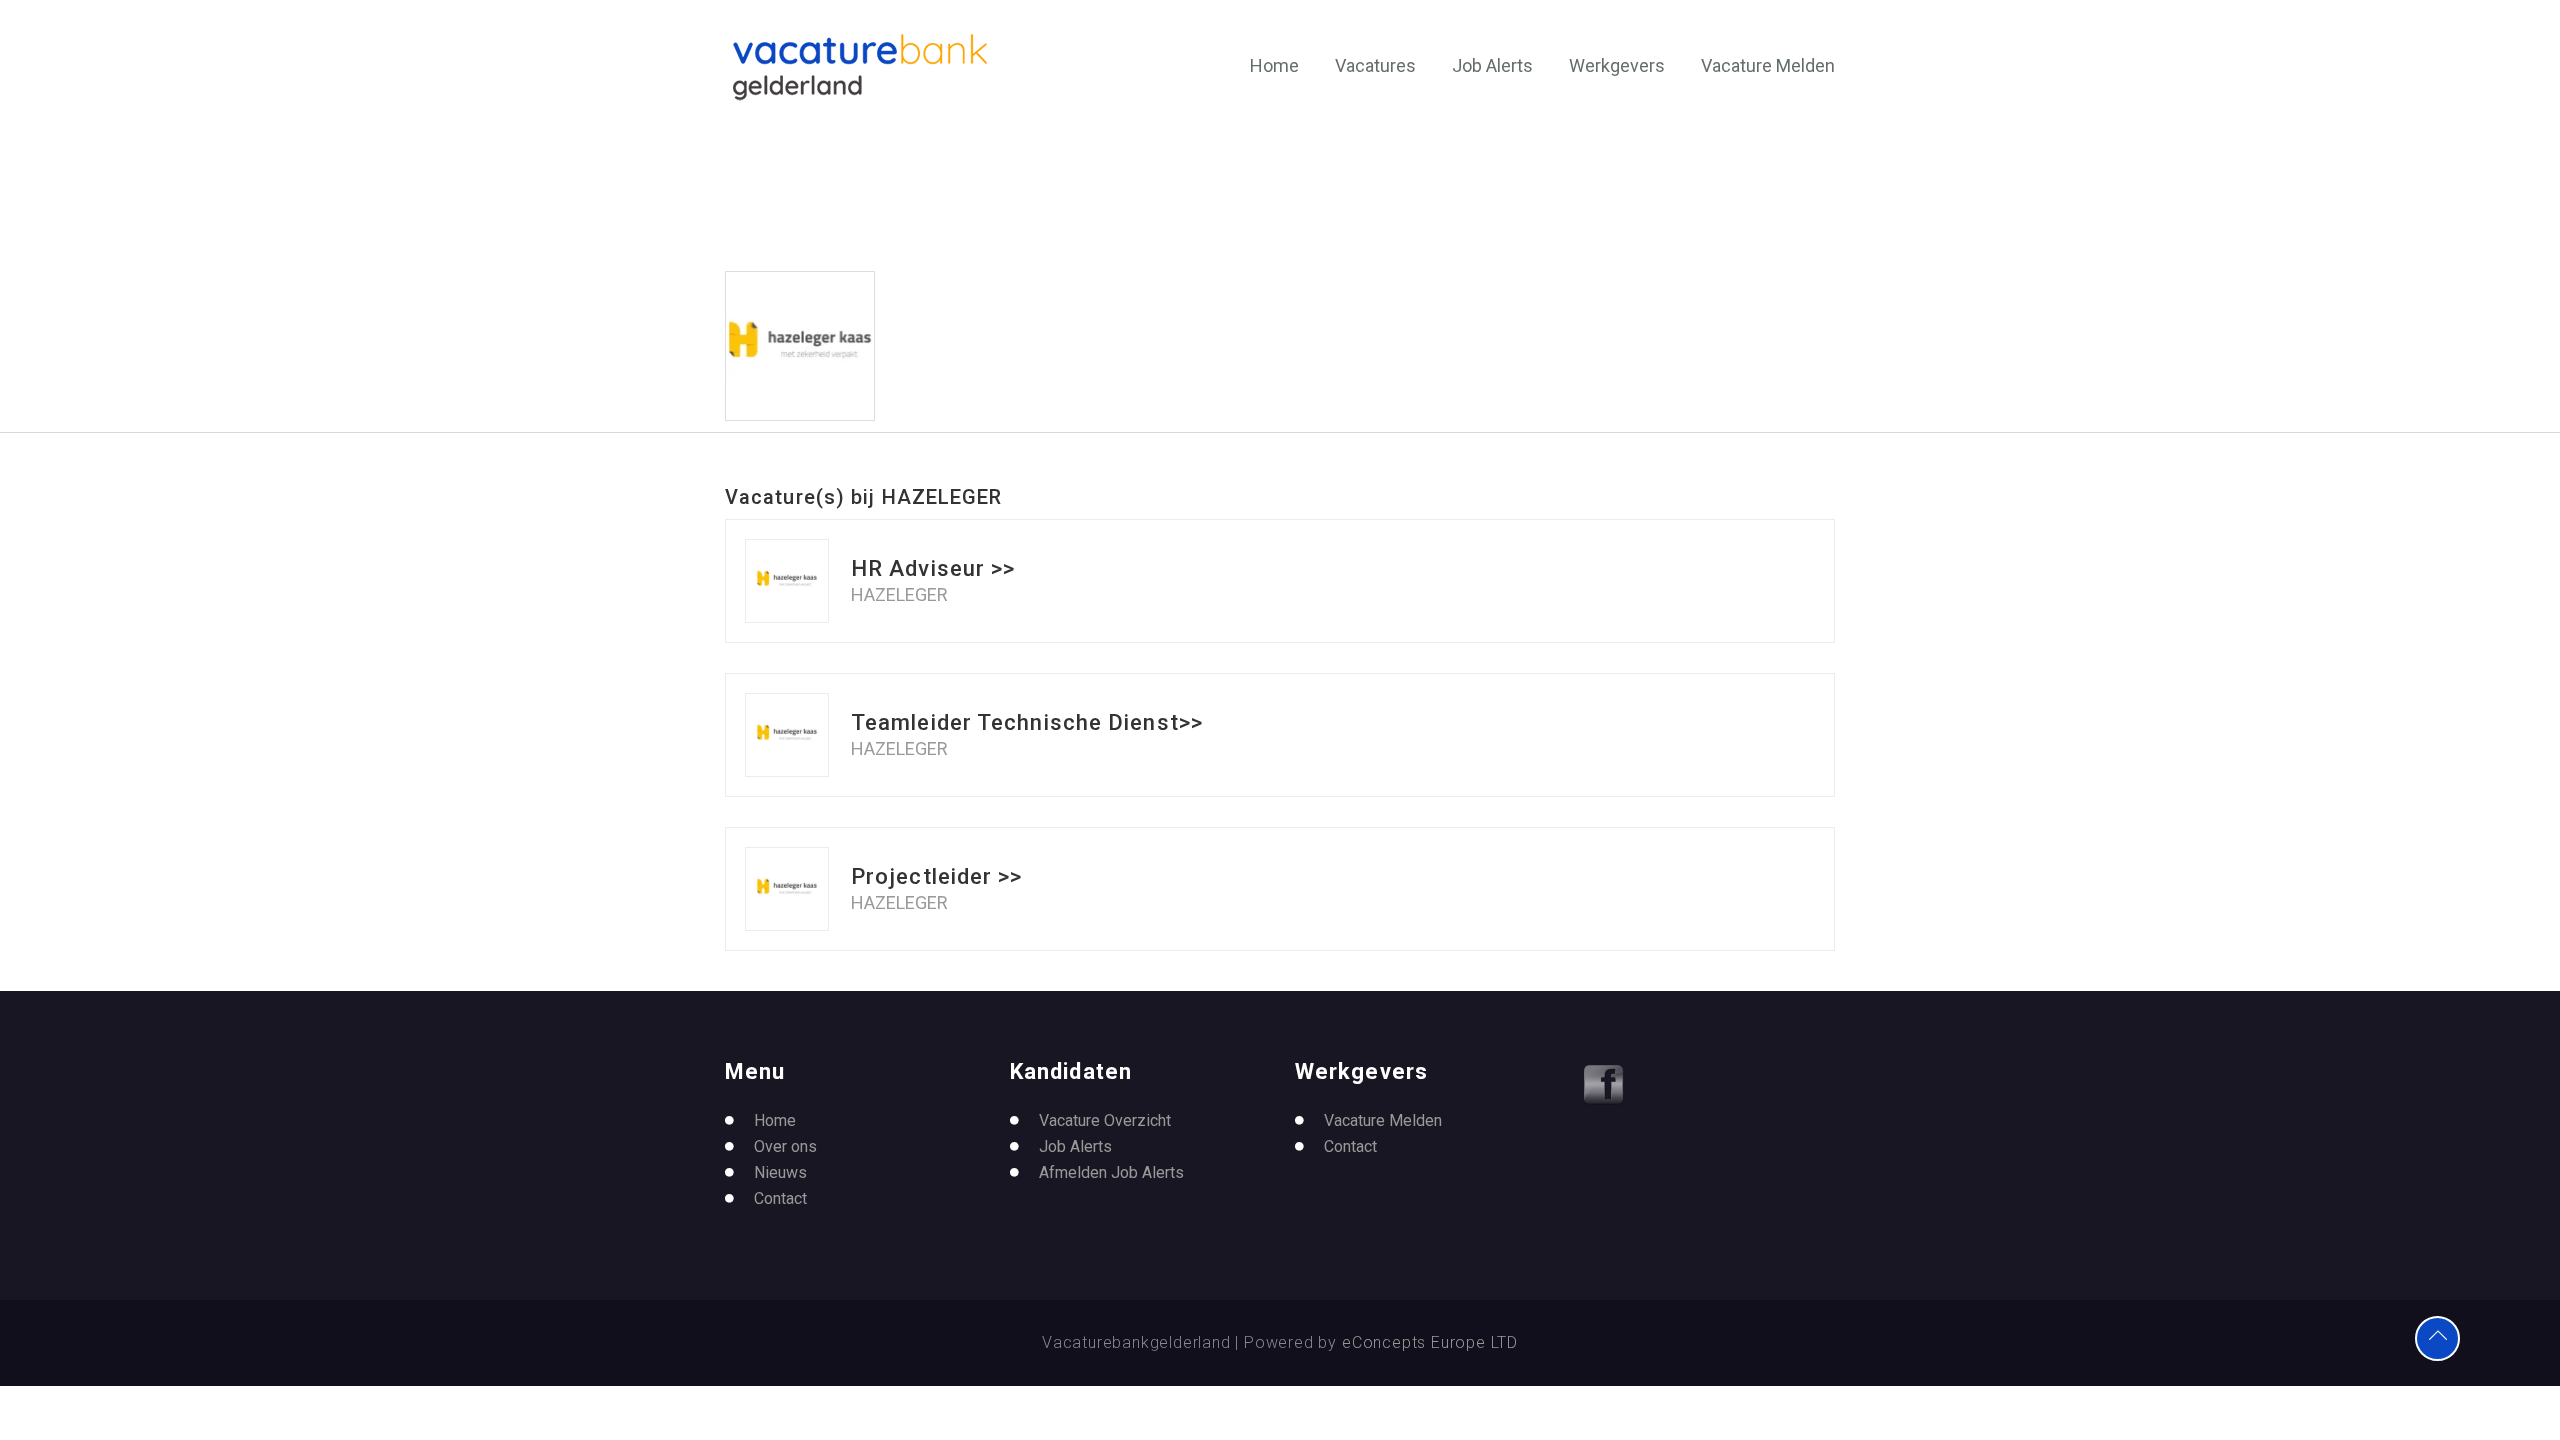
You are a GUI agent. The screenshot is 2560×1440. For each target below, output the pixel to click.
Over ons (785, 1146)
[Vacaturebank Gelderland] (860, 67)
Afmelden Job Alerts (1111, 1172)
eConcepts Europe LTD (1430, 1342)
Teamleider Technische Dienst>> (1027, 722)
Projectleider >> (937, 876)
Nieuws (780, 1172)
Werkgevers (1617, 65)
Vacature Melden (1768, 65)
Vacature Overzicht (1105, 1120)
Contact (780, 1198)
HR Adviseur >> (933, 568)
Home (1274, 65)
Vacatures (1375, 65)
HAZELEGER (899, 595)
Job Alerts (1492, 65)
